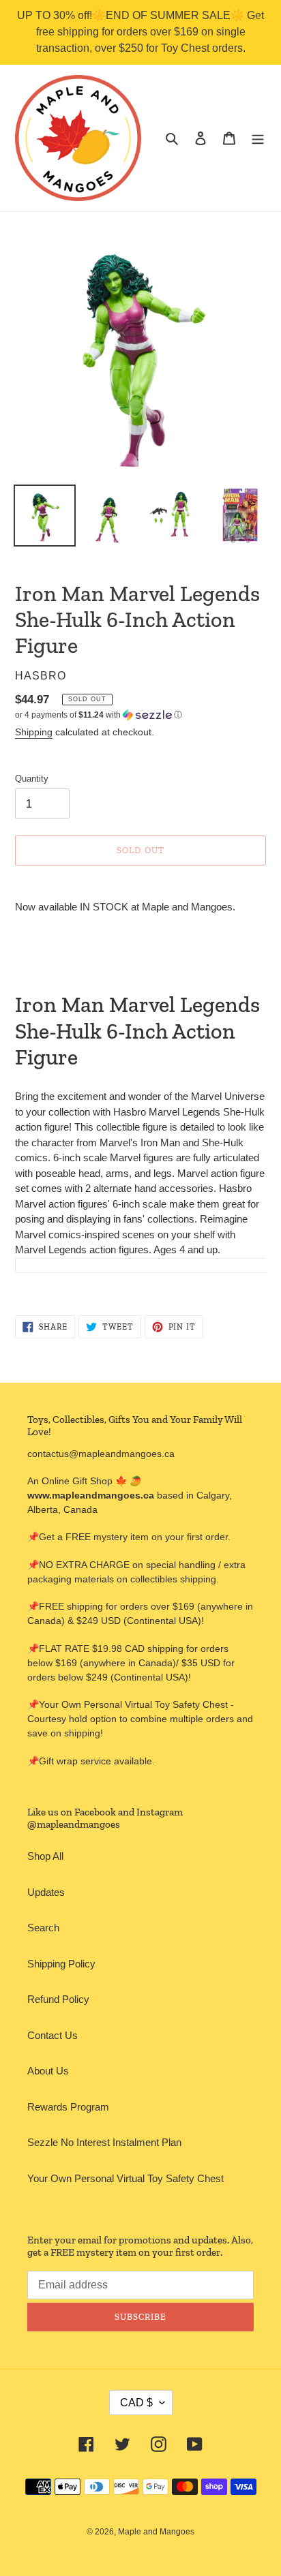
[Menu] (258, 138)
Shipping (34, 732)
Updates (46, 1892)
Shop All (45, 1856)
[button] (99, 715)
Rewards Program (68, 2107)
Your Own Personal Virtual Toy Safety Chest (125, 2178)
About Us (48, 2071)
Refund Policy (58, 1999)
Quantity (32, 779)
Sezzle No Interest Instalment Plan (104, 2142)
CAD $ (136, 2403)
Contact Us (53, 2035)
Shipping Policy (61, 1964)
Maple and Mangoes (156, 2532)
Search (43, 1928)
